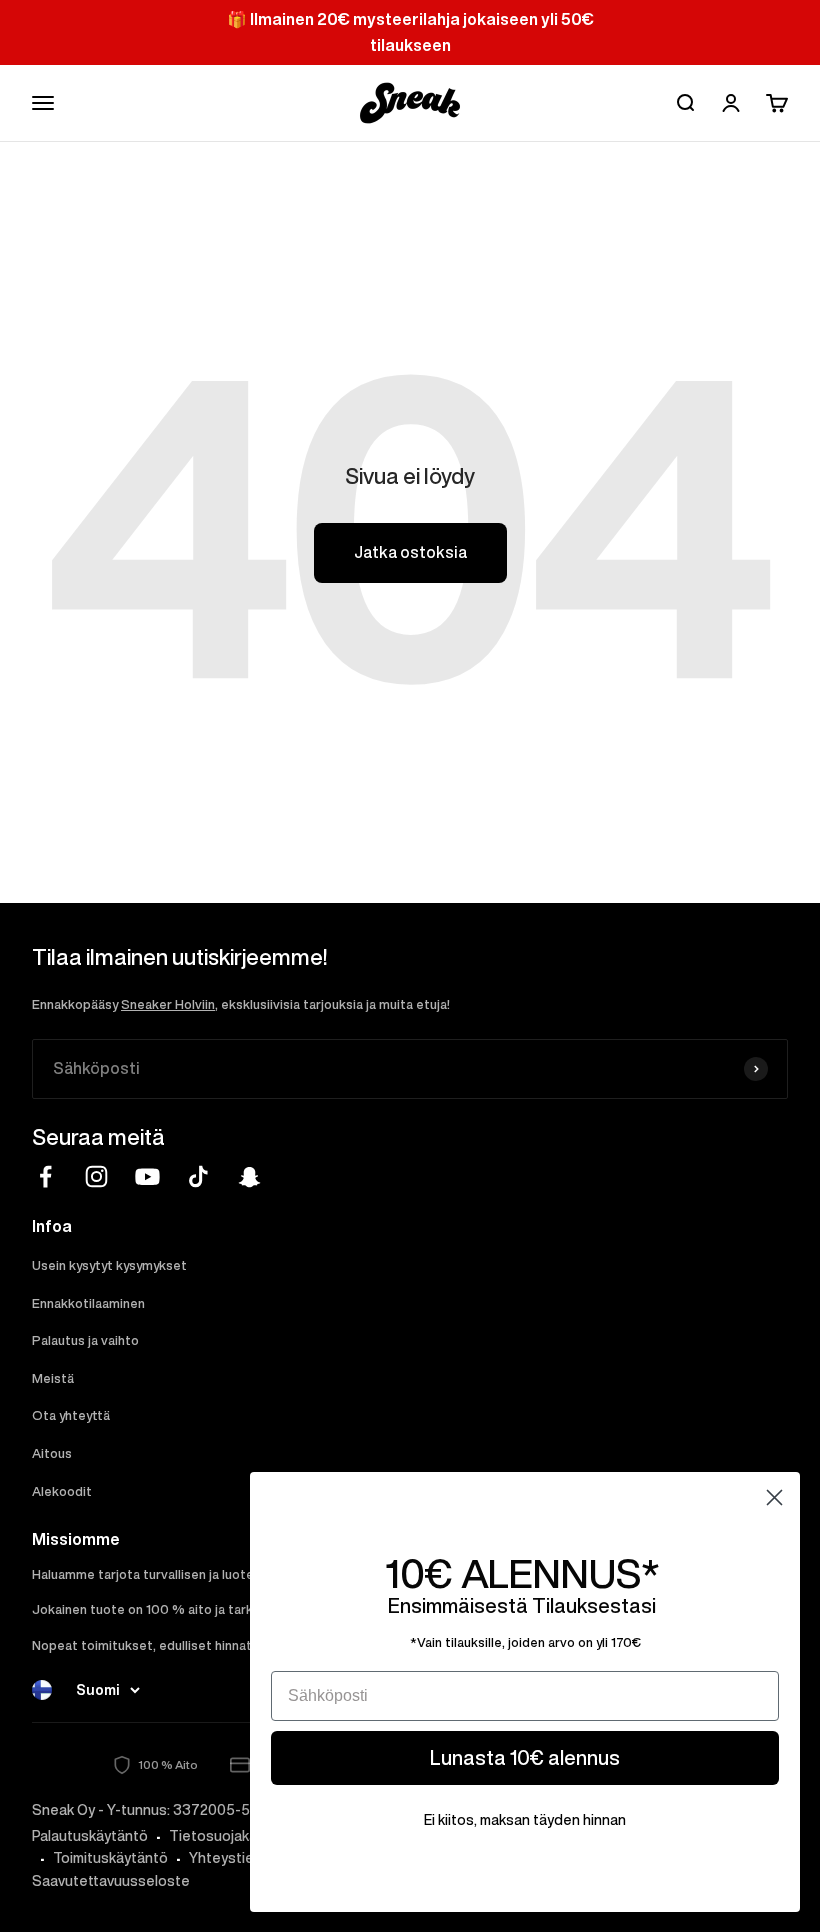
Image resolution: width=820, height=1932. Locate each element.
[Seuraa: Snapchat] (249, 1176)
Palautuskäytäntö (90, 1836)
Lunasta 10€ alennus (525, 1757)
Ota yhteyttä (71, 1415)
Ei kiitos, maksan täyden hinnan (525, 1820)
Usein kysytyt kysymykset (109, 1265)
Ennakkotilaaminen (88, 1303)
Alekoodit (62, 1491)
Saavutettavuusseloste (111, 1881)
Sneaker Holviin (168, 1004)
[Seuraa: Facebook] (45, 1176)
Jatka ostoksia (410, 552)
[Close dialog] (774, 1497)
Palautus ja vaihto (85, 1340)
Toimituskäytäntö (110, 1858)
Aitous (52, 1453)
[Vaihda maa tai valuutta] (42, 1690)
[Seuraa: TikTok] (198, 1176)
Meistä (53, 1378)
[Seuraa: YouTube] (147, 1176)
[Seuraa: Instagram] (96, 1176)
